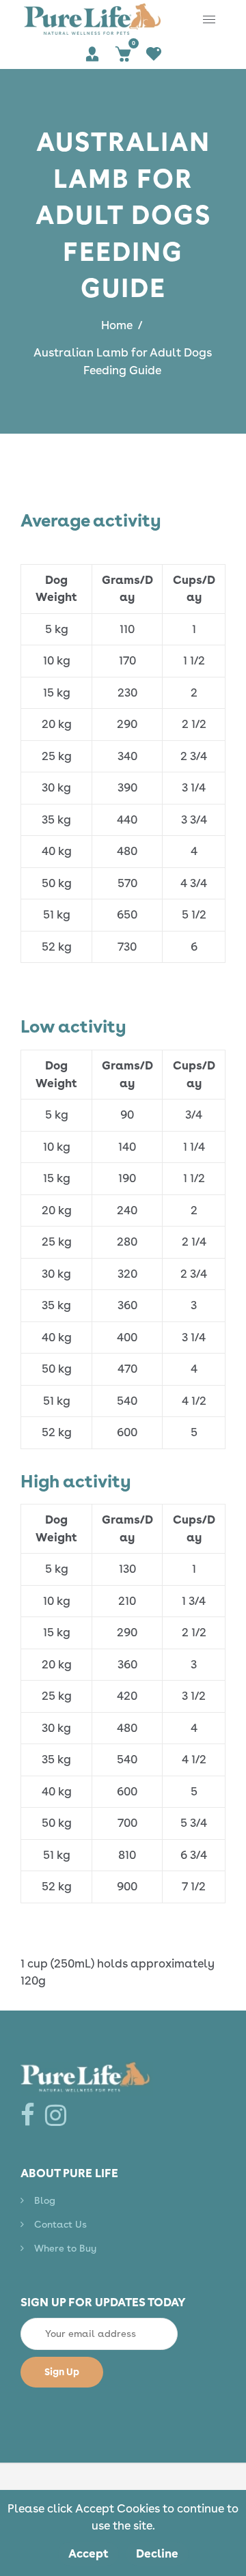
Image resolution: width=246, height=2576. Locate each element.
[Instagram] (59, 2115)
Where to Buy (65, 2248)
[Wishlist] (154, 54)
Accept (88, 2553)
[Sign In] (93, 54)
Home (117, 325)
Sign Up (62, 2372)
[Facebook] (31, 2115)
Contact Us (60, 2224)
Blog (45, 2200)
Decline (157, 2553)
